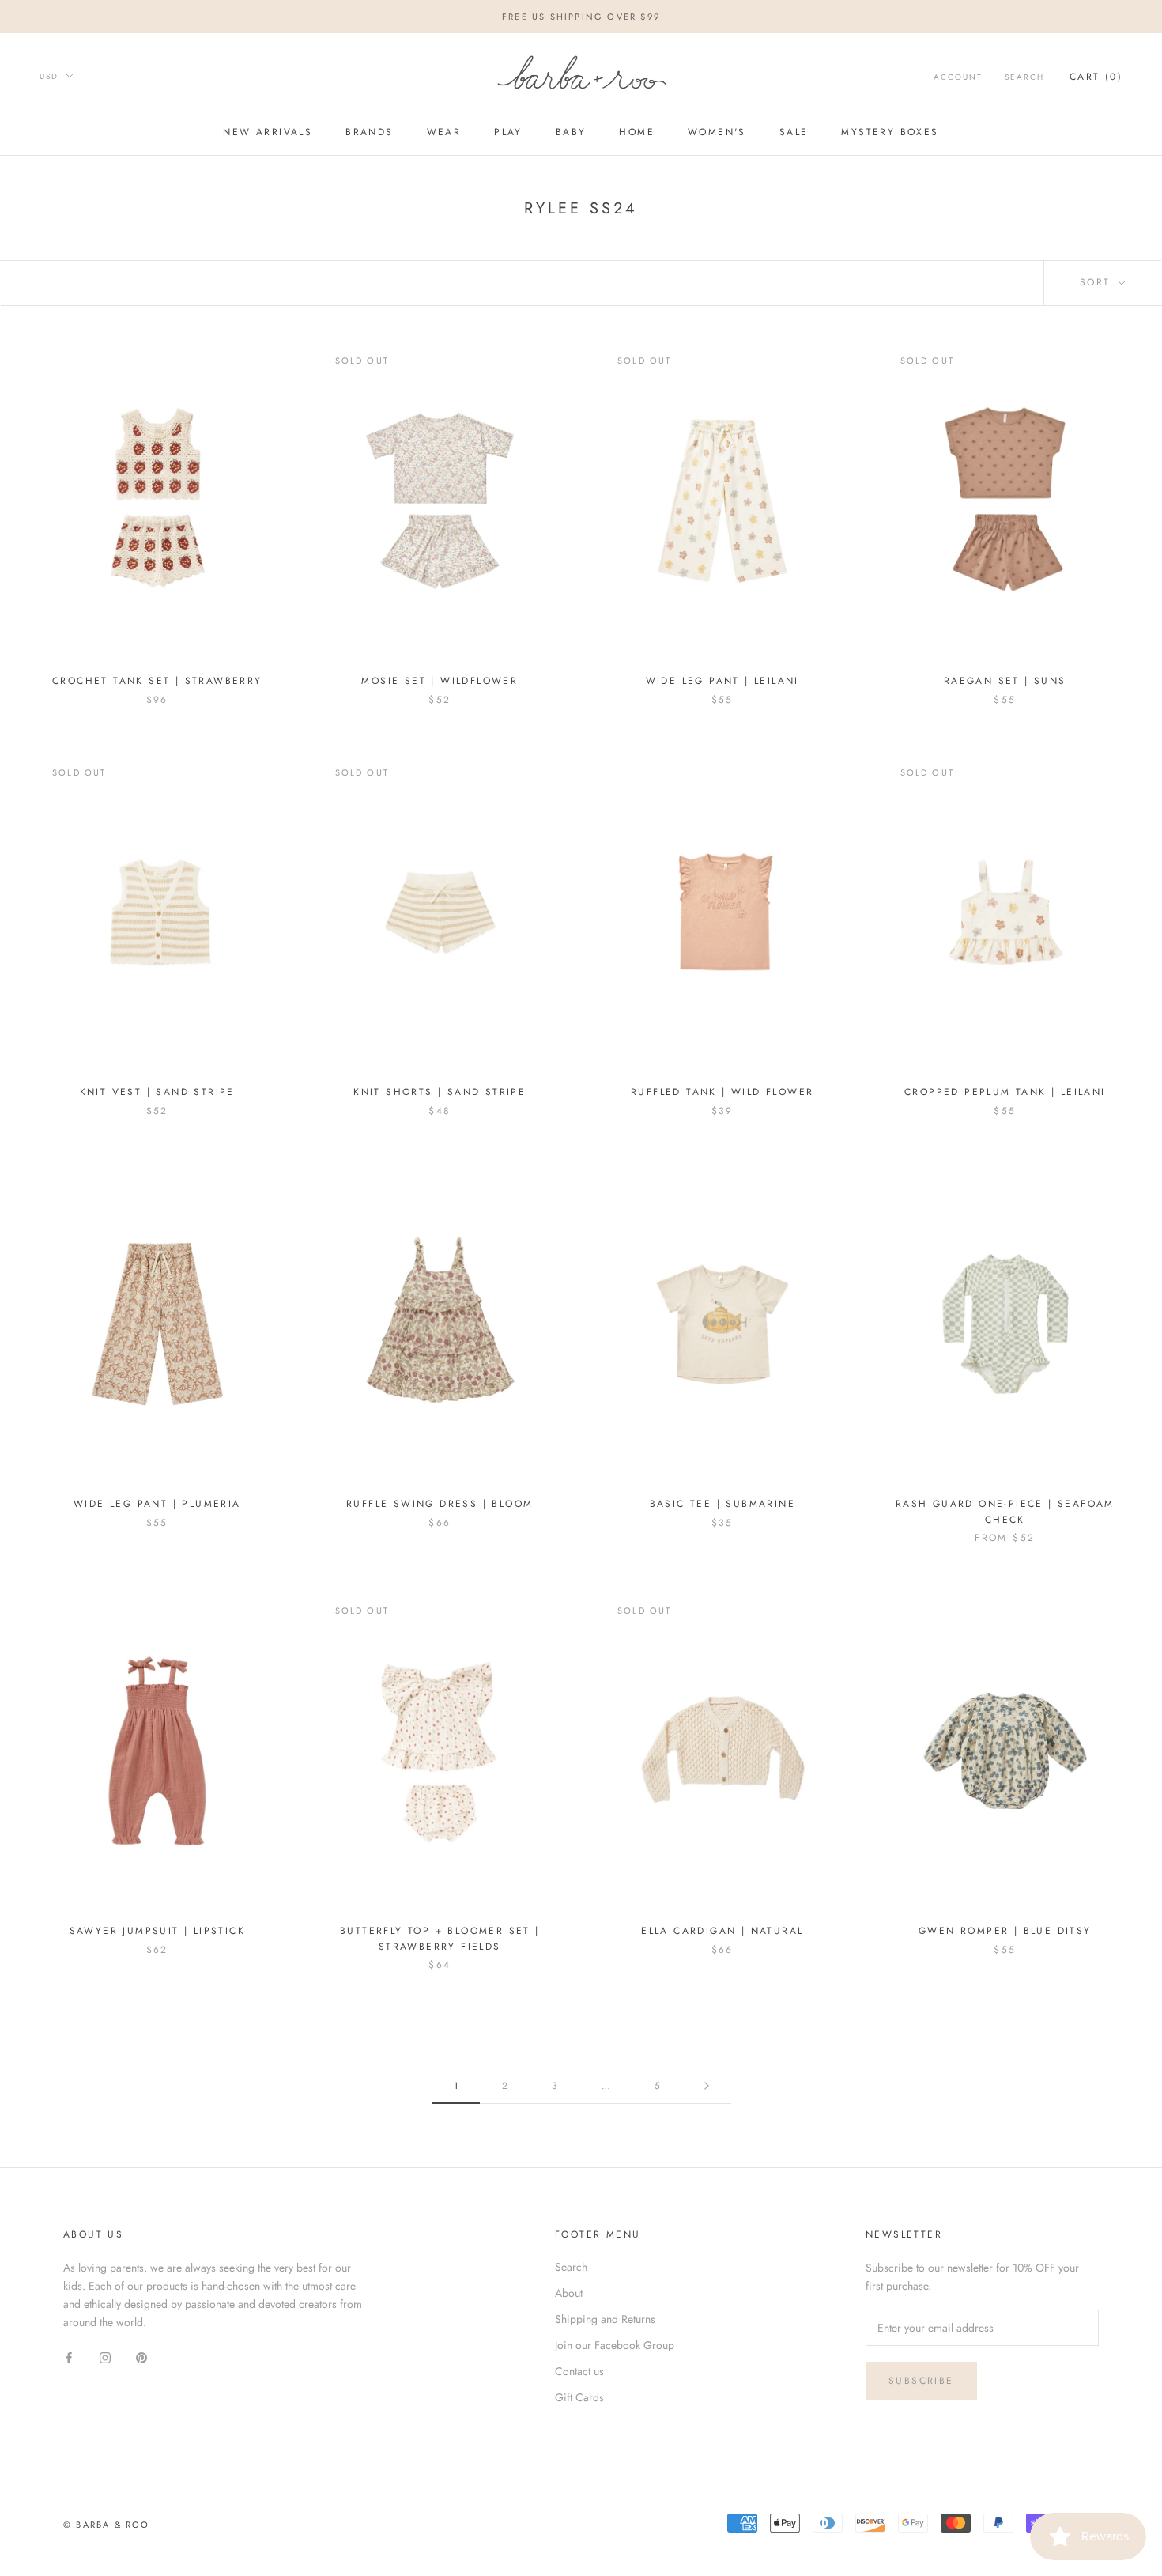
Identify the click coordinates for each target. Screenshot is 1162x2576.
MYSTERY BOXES (890, 133)
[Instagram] (105, 2357)
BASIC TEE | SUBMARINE (722, 1504)
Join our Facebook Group (615, 2345)
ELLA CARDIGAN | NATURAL (722, 1931)
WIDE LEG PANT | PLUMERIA (157, 1504)
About (569, 2293)
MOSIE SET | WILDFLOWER (440, 681)
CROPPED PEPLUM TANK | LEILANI (1005, 1092)
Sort (1098, 282)
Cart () (1096, 77)
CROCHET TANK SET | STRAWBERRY (157, 681)
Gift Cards (579, 2397)
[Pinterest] (141, 2357)
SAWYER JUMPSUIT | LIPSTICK (157, 1931)
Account (958, 77)
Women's (717, 133)
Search (1024, 77)
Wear (444, 133)
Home (637, 133)
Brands (369, 133)
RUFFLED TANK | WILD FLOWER (722, 1092)
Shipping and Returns (605, 2319)
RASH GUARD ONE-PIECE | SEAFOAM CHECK (1005, 1512)
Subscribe (921, 2381)
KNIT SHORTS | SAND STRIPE (440, 1092)
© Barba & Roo (107, 2525)
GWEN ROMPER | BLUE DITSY (1005, 1931)
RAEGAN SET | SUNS (1005, 681)
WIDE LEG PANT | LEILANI (722, 681)
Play (508, 133)
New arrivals (268, 133)
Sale (794, 133)
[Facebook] (69, 2357)
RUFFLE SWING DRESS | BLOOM (440, 1504)
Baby (571, 133)
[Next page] (707, 2086)
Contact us (579, 2371)
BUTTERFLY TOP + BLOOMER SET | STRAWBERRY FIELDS (440, 1939)
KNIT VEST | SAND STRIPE (157, 1092)
